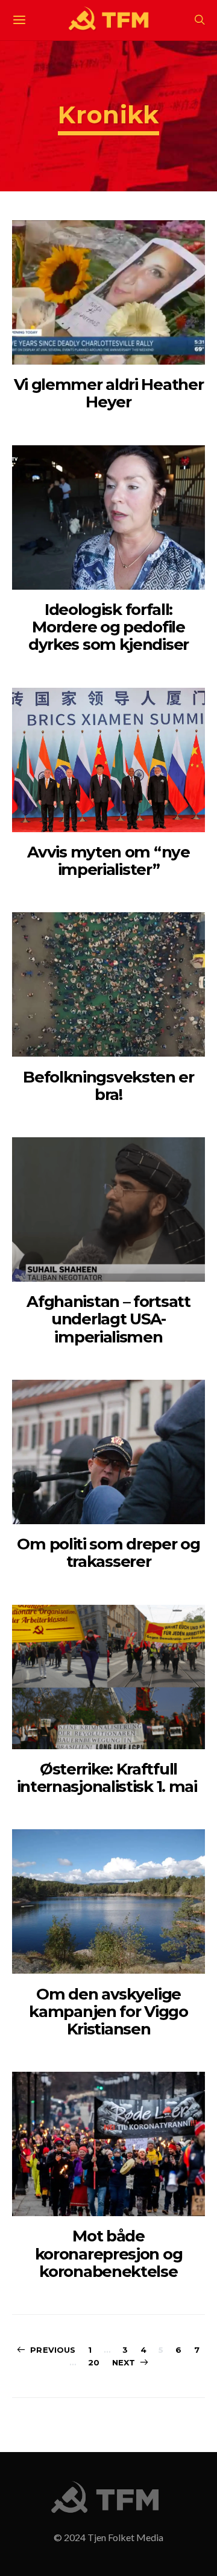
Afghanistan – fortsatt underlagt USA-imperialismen (108, 1319)
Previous (53, 2350)
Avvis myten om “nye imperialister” (108, 861)
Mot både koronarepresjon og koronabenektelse (109, 2254)
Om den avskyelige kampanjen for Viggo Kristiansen (108, 2012)
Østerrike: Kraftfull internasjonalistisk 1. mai (109, 1778)
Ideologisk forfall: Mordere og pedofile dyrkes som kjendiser (108, 627)
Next (124, 2362)
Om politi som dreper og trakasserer (108, 1553)
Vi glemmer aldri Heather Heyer (109, 393)
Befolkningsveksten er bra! (108, 1086)
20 (94, 2362)
